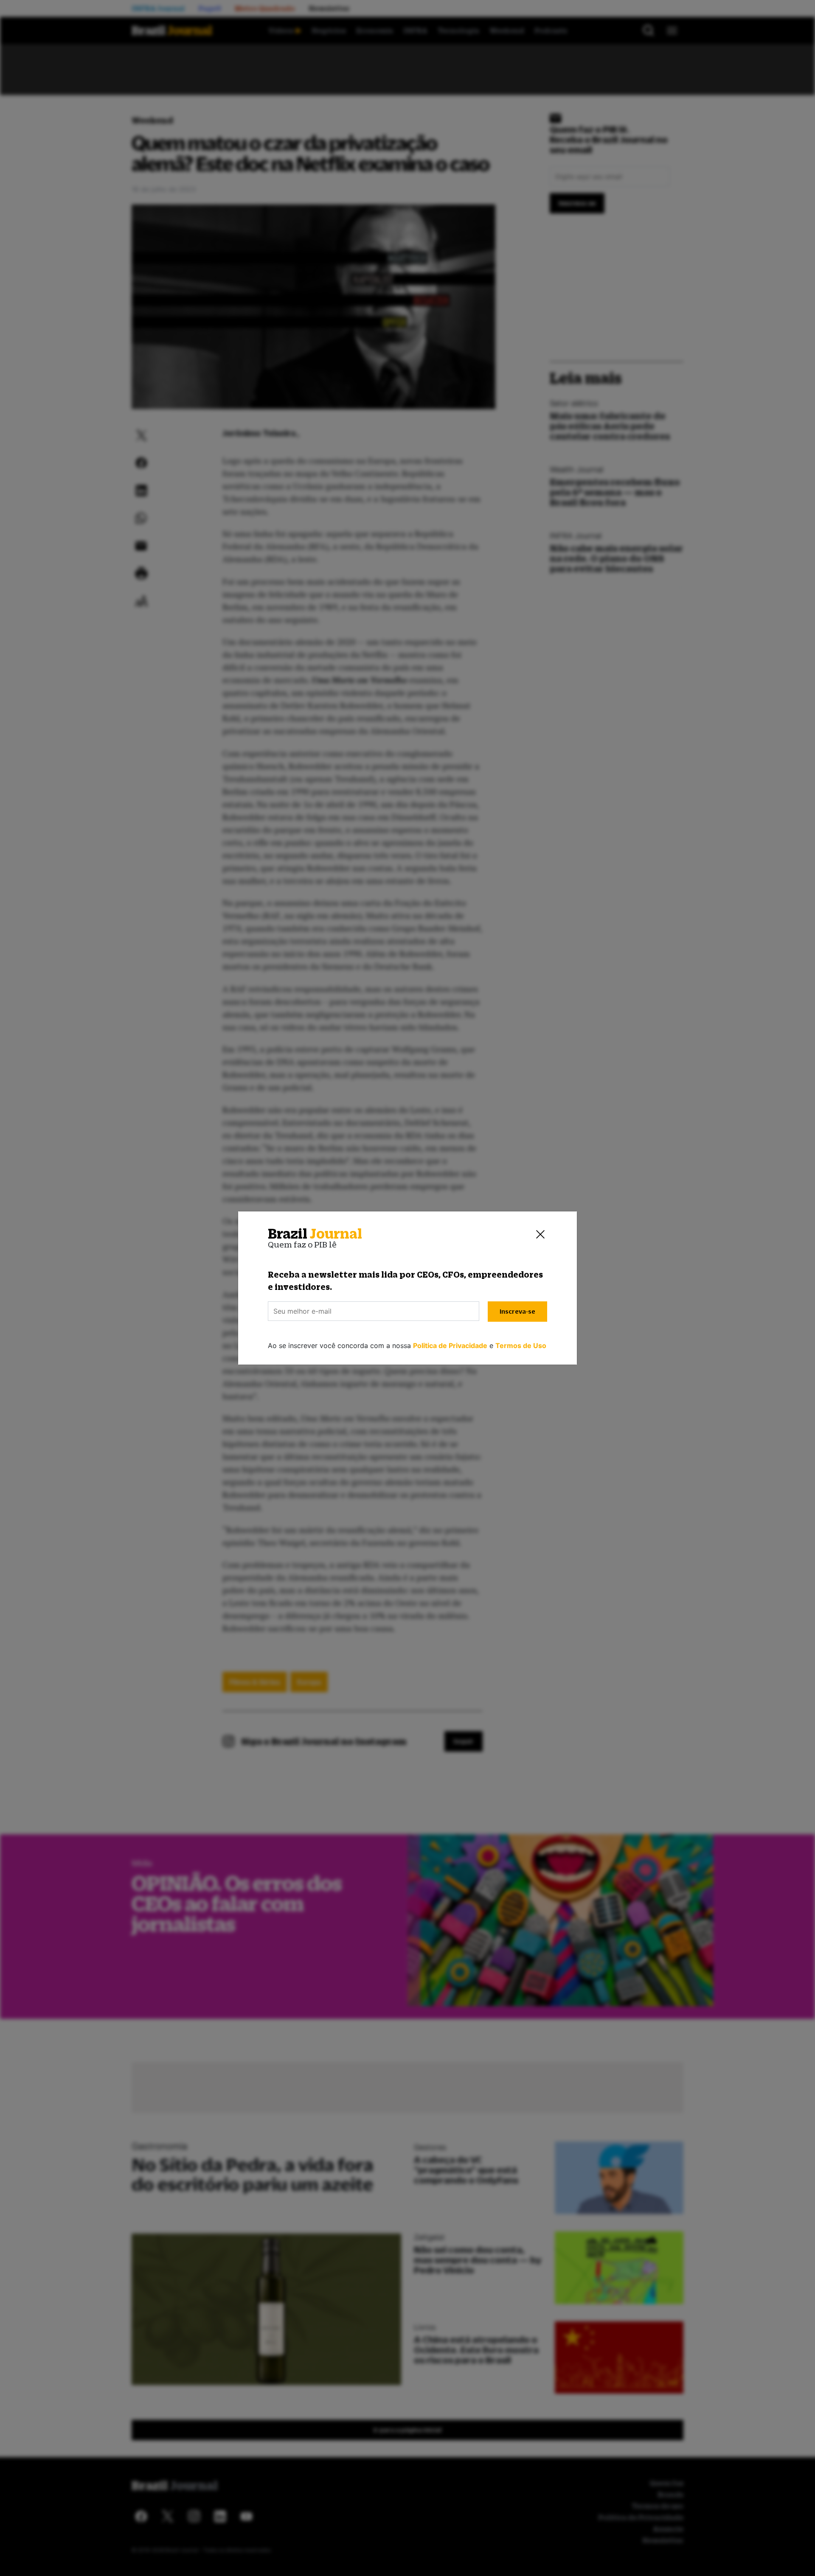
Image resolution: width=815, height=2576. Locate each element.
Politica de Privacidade (450, 1345)
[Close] (540, 1234)
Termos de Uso (521, 1345)
